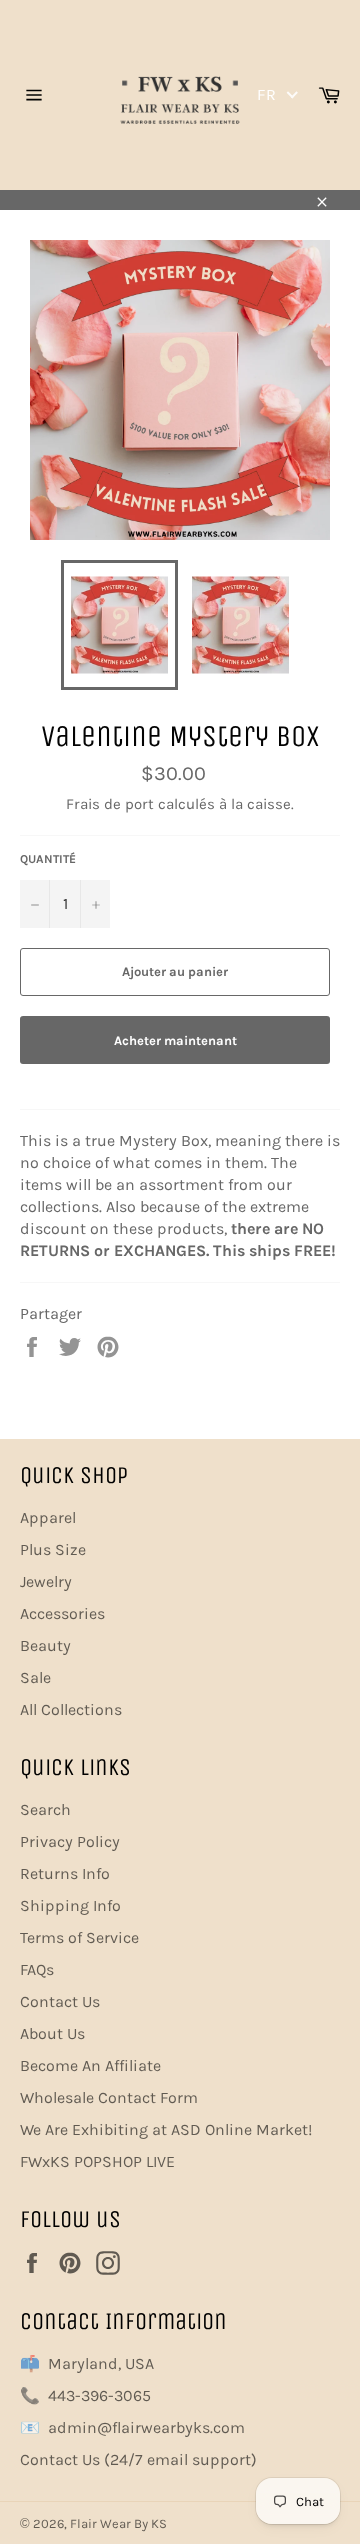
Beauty (45, 1645)
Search (45, 1809)
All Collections (71, 1709)
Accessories (62, 1613)
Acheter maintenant (175, 1040)
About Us (52, 2033)
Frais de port (110, 804)
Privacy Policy (70, 1841)
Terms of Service (79, 1937)
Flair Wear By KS (118, 2523)
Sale (35, 1677)
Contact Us (60, 2001)
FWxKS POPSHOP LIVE (97, 2161)
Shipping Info (70, 1905)
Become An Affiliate (90, 2065)
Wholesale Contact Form (109, 2097)
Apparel (48, 1517)
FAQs (37, 1969)
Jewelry (46, 1581)
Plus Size (53, 1549)
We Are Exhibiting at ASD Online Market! (166, 2129)
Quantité (48, 859)
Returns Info (65, 1873)
